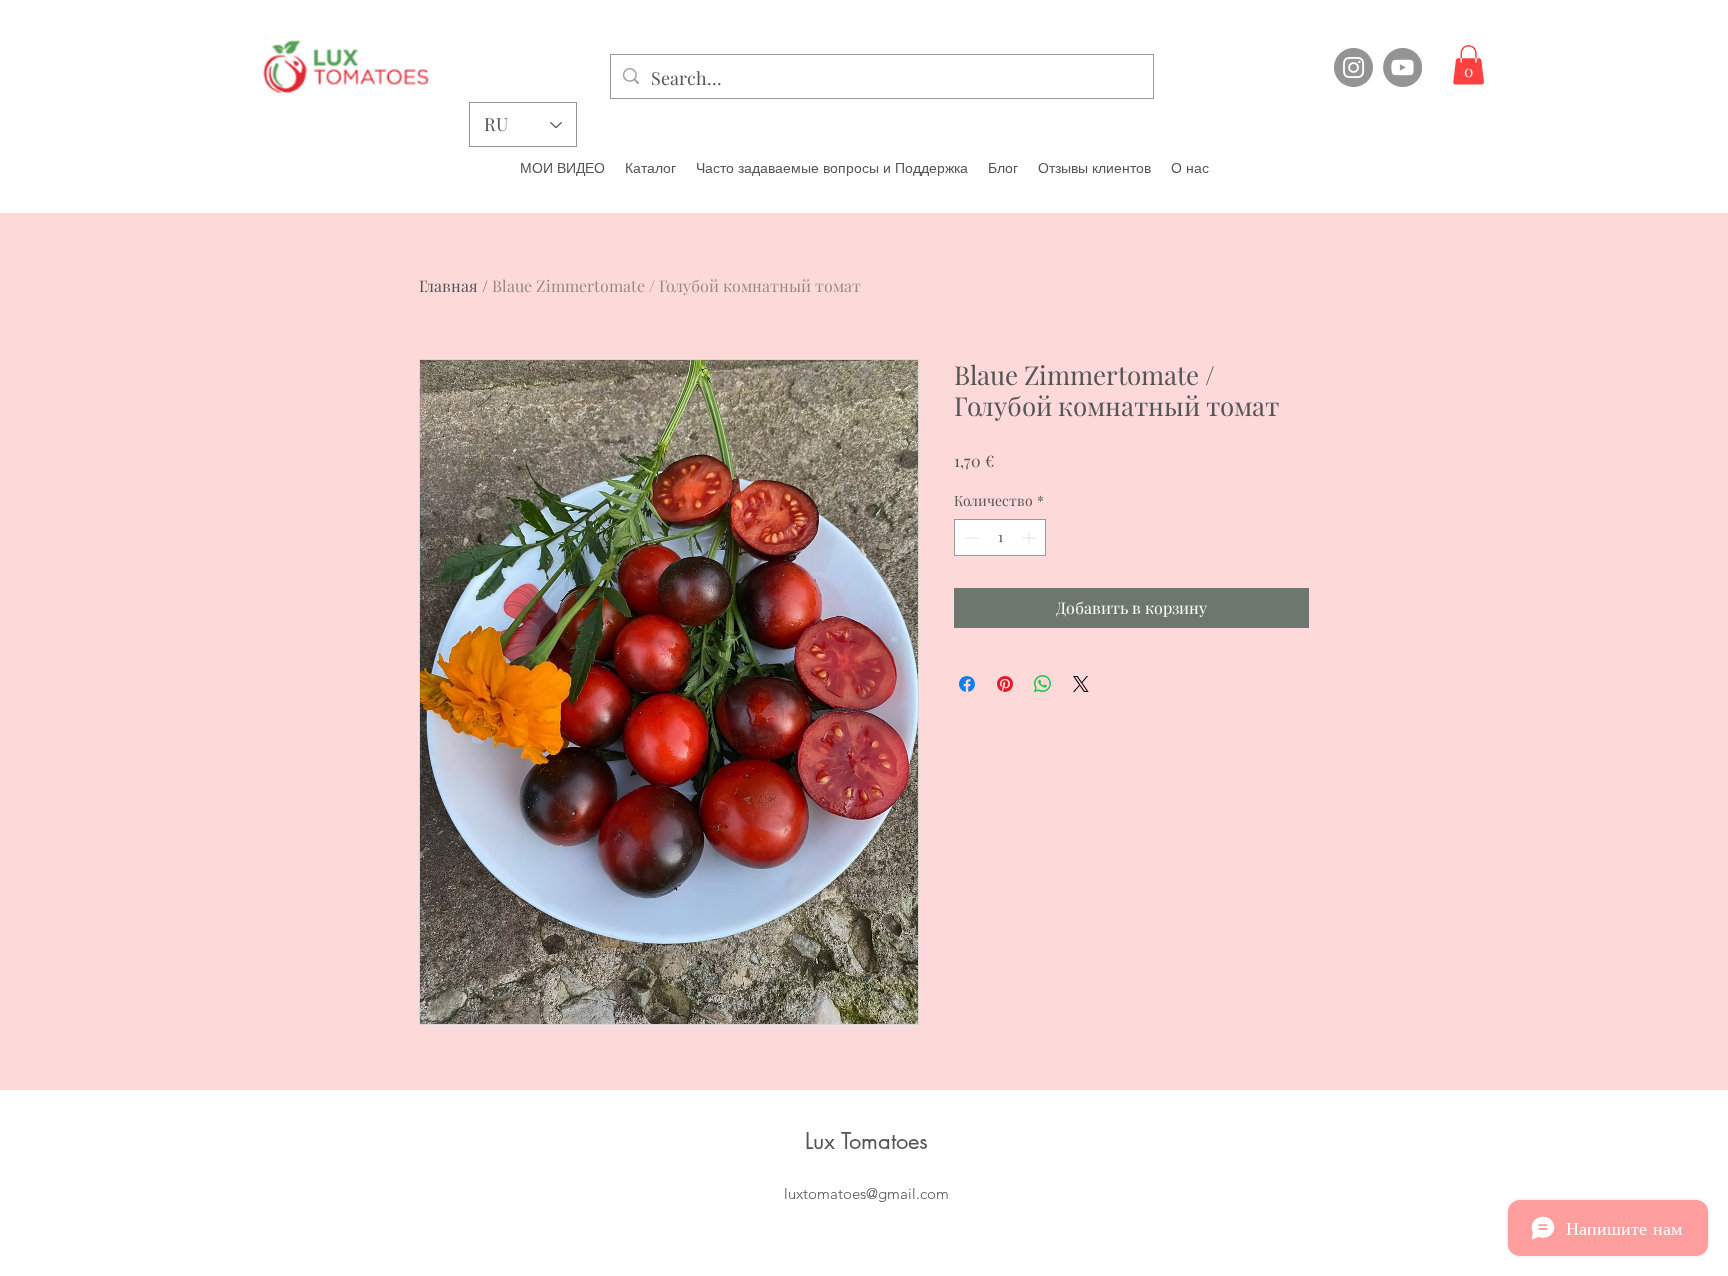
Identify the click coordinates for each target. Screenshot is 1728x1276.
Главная (448, 285)
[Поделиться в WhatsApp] (1043, 684)
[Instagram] (1353, 67)
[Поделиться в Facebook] (967, 684)
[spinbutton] (1000, 537)
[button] (1468, 64)
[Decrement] (969, 537)
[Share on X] (1081, 684)
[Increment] (1030, 537)
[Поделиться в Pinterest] (1005, 684)
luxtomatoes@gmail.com (866, 1193)
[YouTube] (1402, 67)
